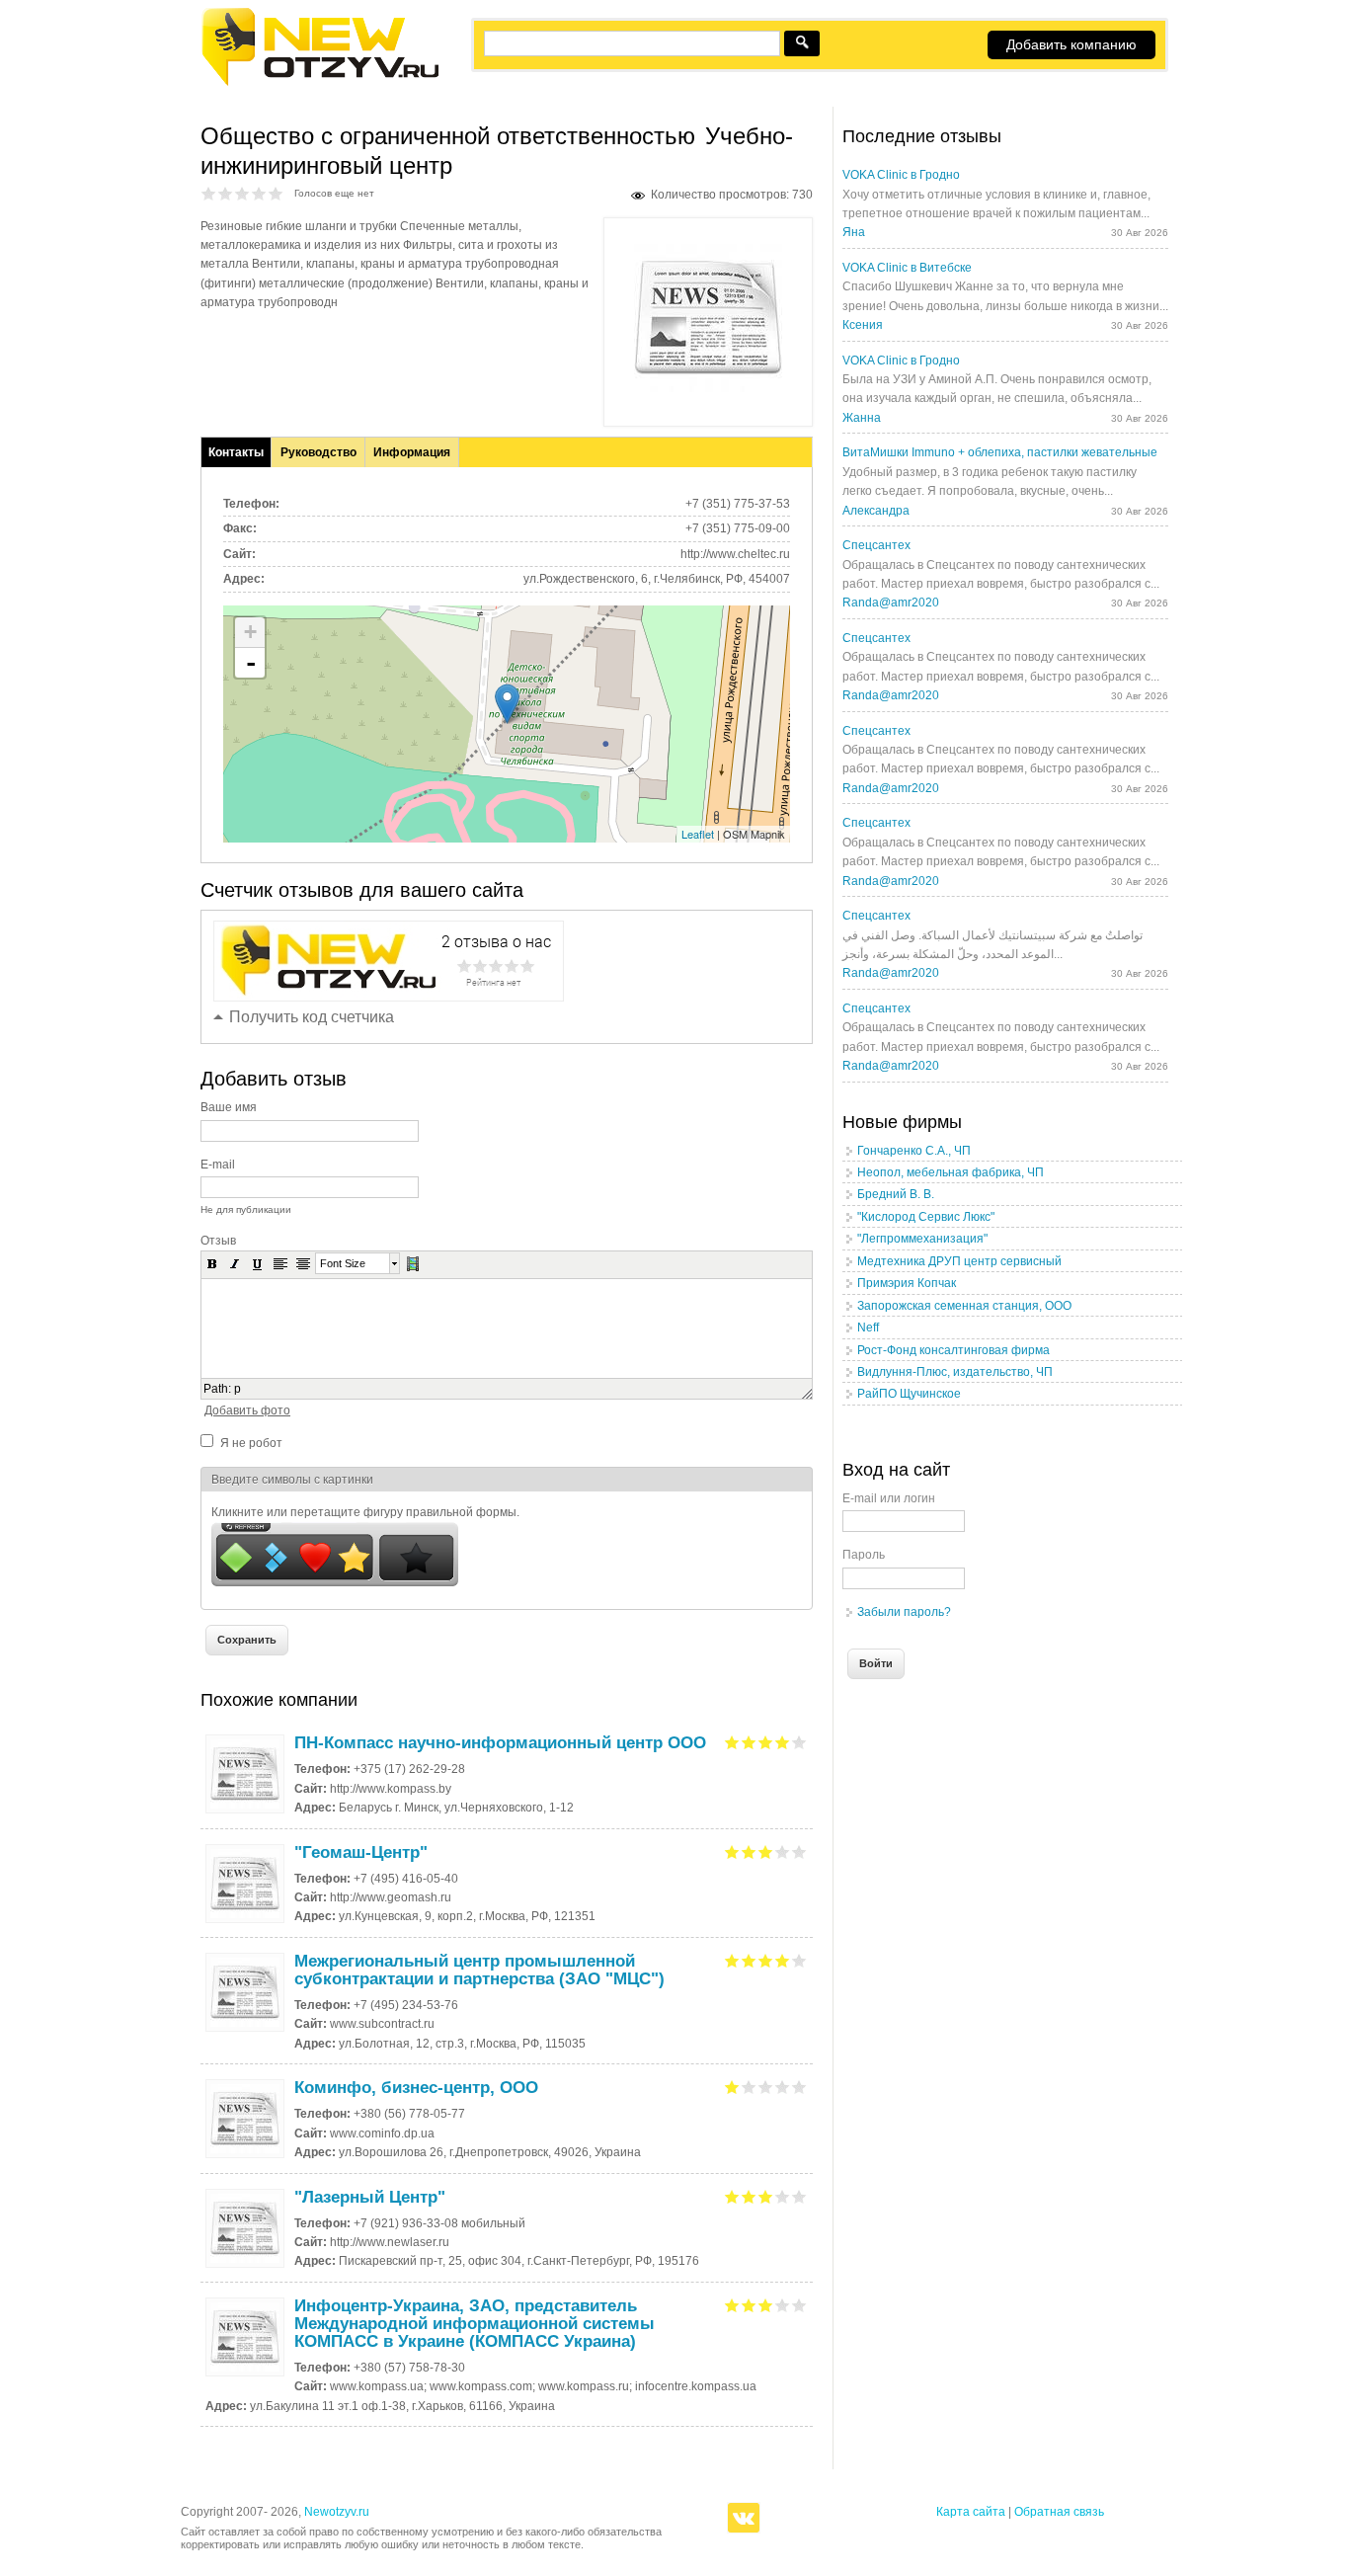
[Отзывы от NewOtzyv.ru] (319, 83)
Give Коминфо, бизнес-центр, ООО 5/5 (799, 2087)
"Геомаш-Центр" (361, 1852)
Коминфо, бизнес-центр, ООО (416, 2088)
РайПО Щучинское (909, 1394)
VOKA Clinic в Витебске (907, 268)
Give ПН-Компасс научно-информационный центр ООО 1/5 (732, 1742)
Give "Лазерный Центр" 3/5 (766, 2196)
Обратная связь (1059, 2512)
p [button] (238, 1389)
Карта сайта (971, 2512)
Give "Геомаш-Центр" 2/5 (749, 1851)
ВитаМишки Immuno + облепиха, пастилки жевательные (1000, 452)
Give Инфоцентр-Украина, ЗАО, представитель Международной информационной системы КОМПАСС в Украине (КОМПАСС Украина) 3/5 (766, 2305)
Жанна (862, 418)
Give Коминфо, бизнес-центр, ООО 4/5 (783, 2087)
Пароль (864, 1555)
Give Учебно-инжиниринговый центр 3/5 (242, 193)
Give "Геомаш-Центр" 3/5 (766, 1851)
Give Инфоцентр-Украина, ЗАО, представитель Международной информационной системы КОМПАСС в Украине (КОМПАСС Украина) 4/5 (783, 2305)
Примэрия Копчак (907, 1283)
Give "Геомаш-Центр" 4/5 (783, 1851)
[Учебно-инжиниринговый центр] (708, 388)
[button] (212, 1263)
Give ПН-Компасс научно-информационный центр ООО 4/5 (783, 1742)
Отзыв (218, 1241)
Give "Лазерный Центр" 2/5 (749, 2196)
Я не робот (251, 1443)
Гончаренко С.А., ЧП (914, 1151)
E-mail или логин (889, 1498)
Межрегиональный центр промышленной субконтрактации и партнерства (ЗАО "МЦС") (479, 1970)
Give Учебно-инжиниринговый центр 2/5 (226, 193)
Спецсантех (876, 545)
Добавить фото (247, 1410)
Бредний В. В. (896, 1194)
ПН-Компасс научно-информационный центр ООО (500, 1743)
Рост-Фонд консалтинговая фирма (953, 1350)
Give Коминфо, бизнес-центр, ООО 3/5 (766, 2087)
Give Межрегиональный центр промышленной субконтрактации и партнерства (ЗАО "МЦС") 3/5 (766, 1960)
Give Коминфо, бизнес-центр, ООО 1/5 (732, 2087)
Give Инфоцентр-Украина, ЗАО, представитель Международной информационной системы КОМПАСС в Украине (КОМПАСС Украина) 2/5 (749, 2305)
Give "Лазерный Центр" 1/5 (732, 2196)
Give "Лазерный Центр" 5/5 (799, 2196)
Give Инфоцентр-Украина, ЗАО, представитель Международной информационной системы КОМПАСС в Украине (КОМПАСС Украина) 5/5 (799, 2305)
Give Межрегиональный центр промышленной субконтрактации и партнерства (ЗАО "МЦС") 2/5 (749, 1960)
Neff (868, 1328)
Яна (854, 232)
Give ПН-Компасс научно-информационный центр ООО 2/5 (749, 1742)
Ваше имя (229, 1107)
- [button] (251, 663)
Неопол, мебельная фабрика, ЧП (951, 1172)
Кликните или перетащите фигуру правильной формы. (365, 1512)
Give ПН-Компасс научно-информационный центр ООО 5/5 (799, 1742)
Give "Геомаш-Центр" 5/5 (799, 1851)
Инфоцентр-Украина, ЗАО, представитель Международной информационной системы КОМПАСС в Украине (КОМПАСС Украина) (475, 2324)
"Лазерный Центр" (370, 2197)
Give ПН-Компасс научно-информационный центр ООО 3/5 (766, 1742)
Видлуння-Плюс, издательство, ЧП (955, 1372)
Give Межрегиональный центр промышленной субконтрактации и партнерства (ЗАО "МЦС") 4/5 (783, 1960)
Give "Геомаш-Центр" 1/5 (732, 1851)
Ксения (863, 325)
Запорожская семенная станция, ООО (964, 1306)
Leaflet (698, 834)
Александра (876, 511)
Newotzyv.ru (337, 2512)
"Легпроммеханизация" (922, 1239)
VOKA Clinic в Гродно (901, 175)
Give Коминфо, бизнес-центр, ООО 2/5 (749, 2087)
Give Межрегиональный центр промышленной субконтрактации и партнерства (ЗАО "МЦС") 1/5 (732, 1960)
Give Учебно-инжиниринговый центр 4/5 (259, 193)
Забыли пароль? (904, 1612)
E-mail (218, 1165)
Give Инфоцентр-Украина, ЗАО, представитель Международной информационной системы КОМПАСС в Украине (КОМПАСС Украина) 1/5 (732, 2305)
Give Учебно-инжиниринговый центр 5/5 (276, 193)
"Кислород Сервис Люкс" (926, 1217)
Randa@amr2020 (891, 603)
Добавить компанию (1071, 44)
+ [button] (250, 632)
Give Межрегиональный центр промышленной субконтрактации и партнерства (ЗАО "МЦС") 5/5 (799, 1960)
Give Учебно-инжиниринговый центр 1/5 (209, 193)
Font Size (343, 1263)
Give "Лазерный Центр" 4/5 (783, 2196)
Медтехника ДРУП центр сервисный (959, 1261)
